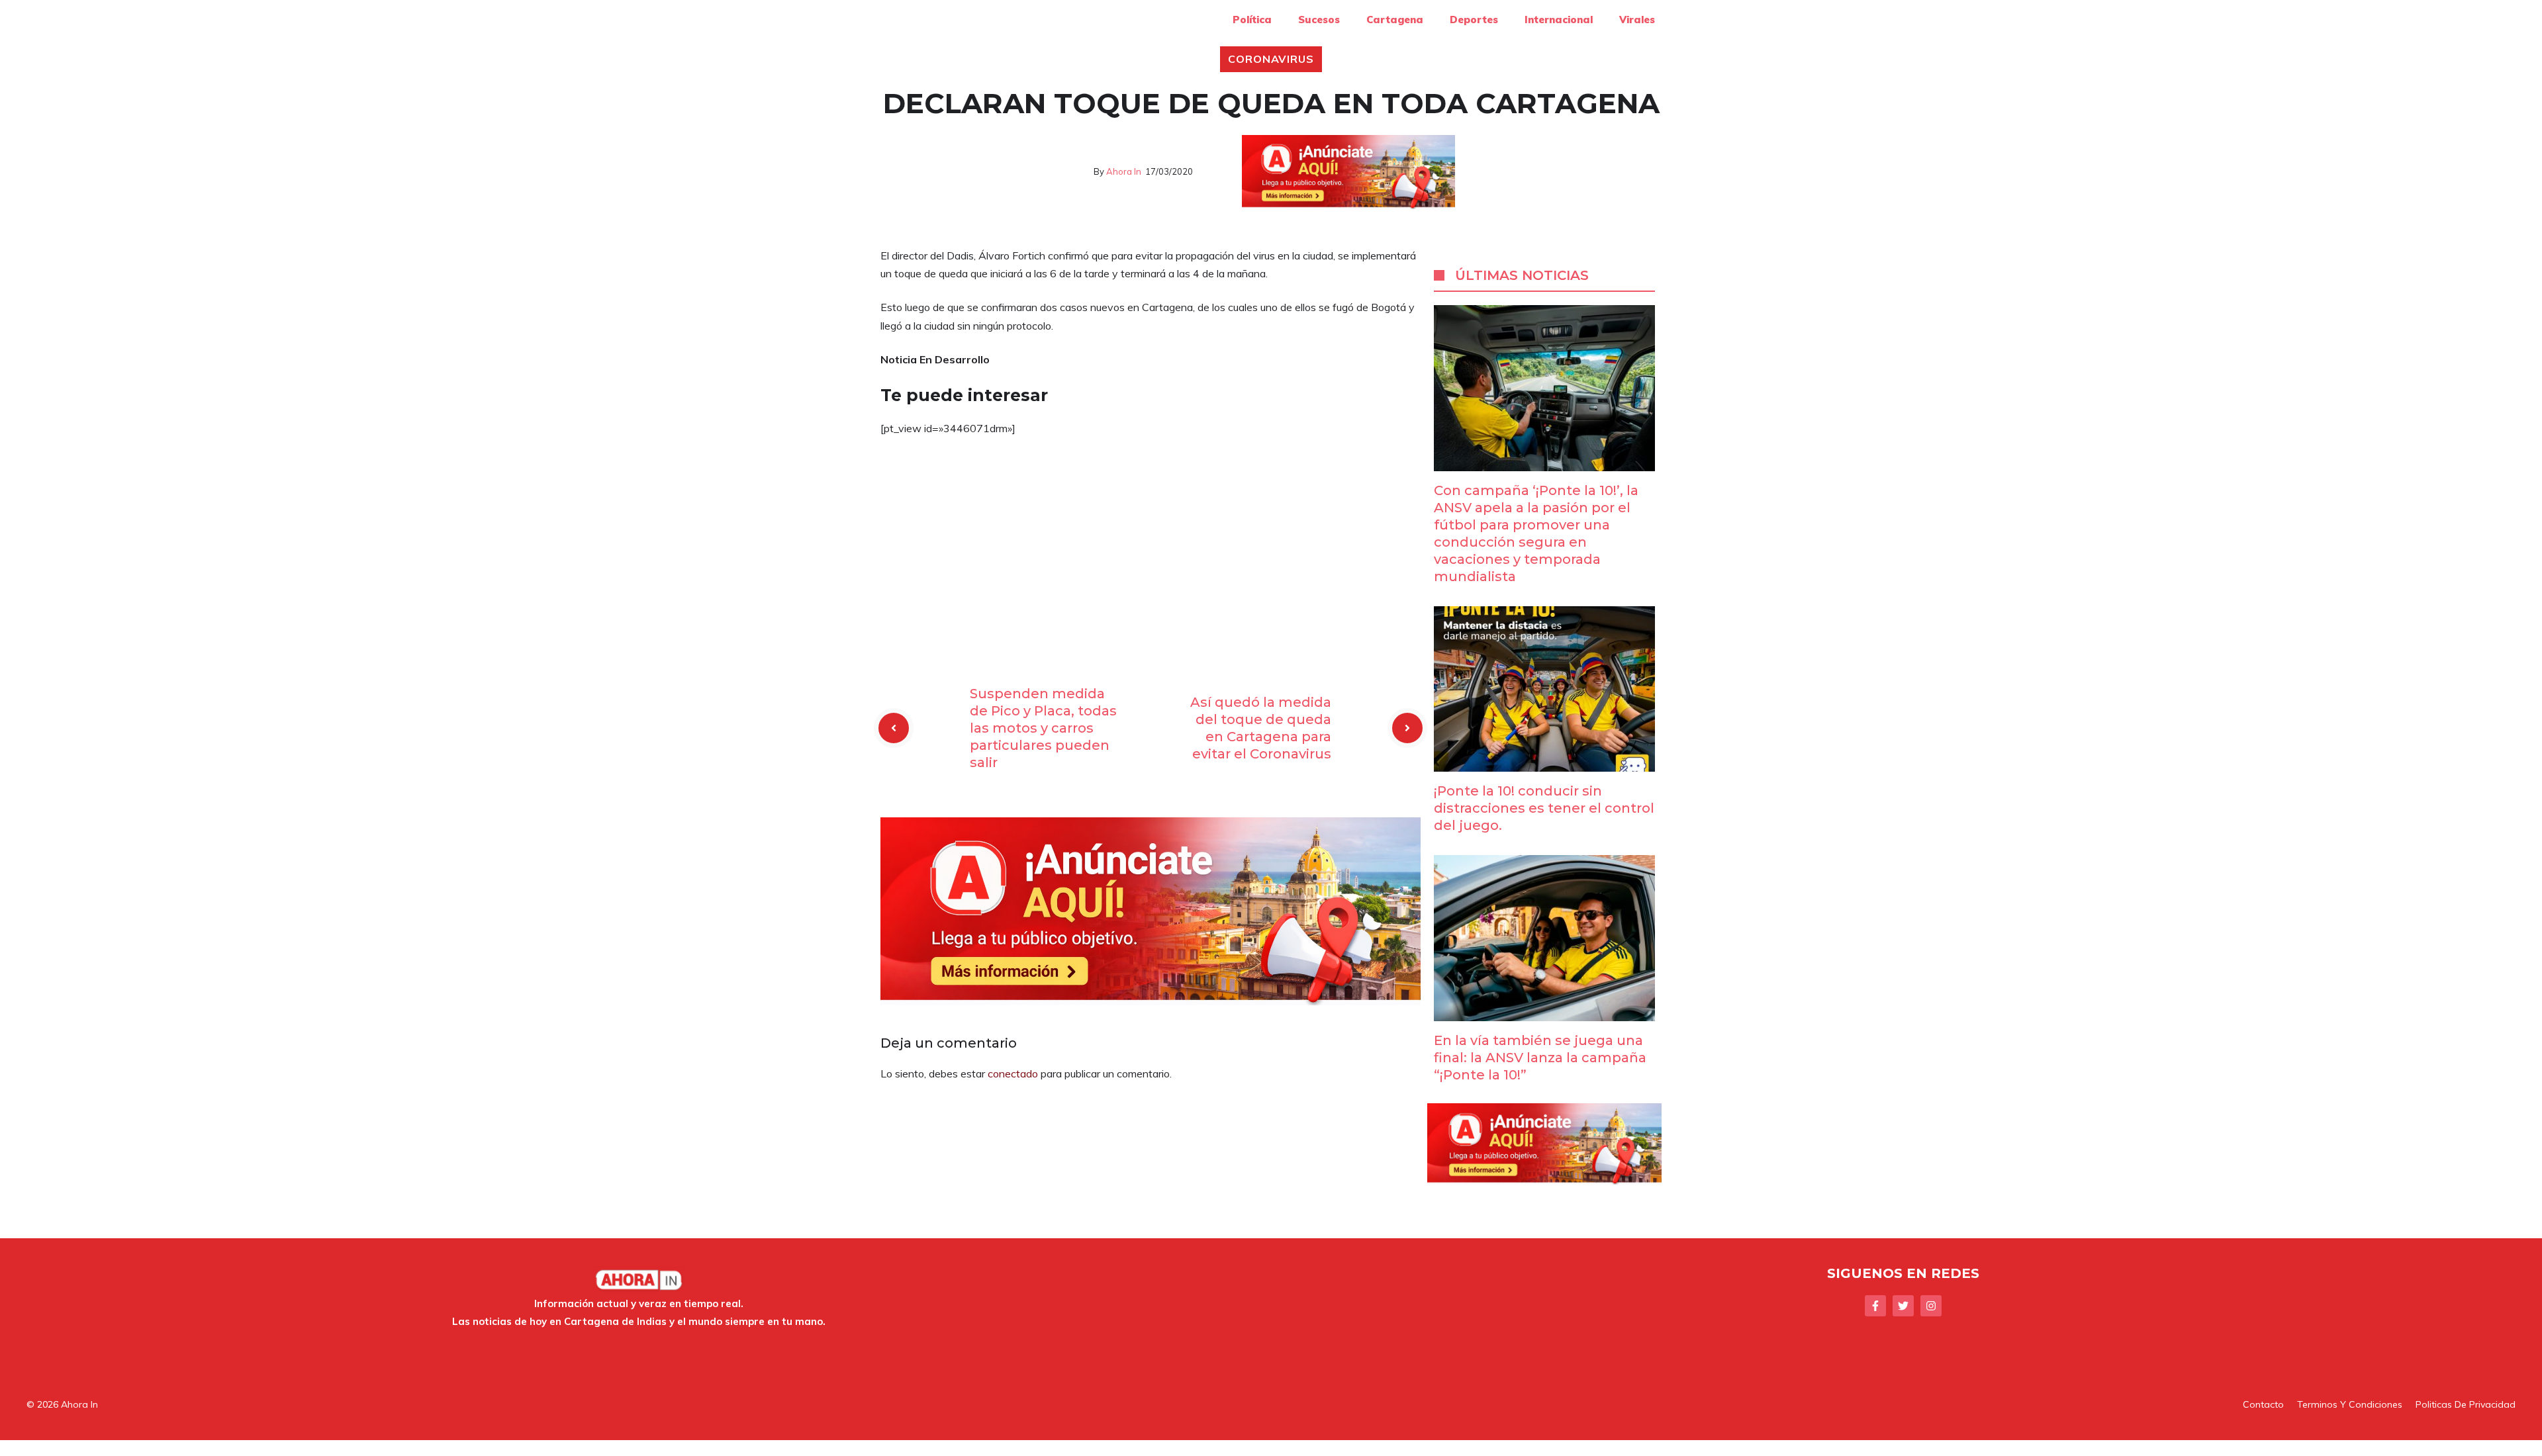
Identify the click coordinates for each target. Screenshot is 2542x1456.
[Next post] (1407, 728)
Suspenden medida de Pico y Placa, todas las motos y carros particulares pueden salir (1043, 728)
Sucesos (1319, 20)
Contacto (2263, 1404)
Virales (1637, 20)
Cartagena (1395, 20)
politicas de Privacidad (2466, 1404)
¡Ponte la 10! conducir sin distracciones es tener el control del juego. (1544, 808)
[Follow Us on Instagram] (1931, 1306)
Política (1252, 20)
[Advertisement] (1151, 546)
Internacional (1559, 20)
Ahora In (1124, 171)
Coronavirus (1271, 59)
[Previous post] (894, 728)
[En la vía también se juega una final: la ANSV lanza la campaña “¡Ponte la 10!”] (1544, 1011)
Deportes (1474, 20)
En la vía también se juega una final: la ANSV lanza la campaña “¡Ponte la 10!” (1540, 1058)
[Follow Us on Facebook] (1875, 1306)
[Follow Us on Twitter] (1903, 1306)
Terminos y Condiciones (2350, 1404)
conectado (1013, 1073)
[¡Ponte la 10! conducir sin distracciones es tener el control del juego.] (1544, 762)
